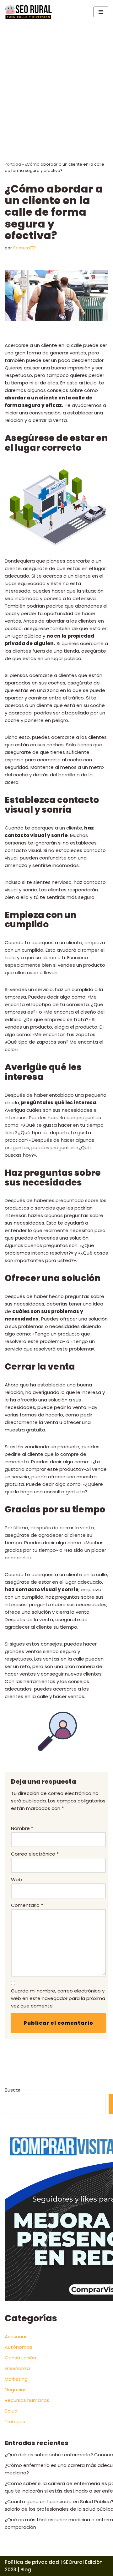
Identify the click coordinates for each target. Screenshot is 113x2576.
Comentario (27, 1905)
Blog (26, 2570)
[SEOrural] (28, 12)
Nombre (22, 1828)
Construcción (20, 2358)
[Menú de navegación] (101, 12)
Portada (13, 164)
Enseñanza (17, 2368)
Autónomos (19, 2347)
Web (16, 1879)
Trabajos (15, 2421)
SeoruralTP (24, 248)
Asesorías (16, 2336)
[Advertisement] (56, 83)
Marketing (16, 2379)
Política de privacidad (32, 2562)
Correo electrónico (35, 1854)
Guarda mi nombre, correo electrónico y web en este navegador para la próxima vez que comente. (58, 1998)
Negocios (16, 2390)
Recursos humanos (27, 2400)
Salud (11, 2411)
